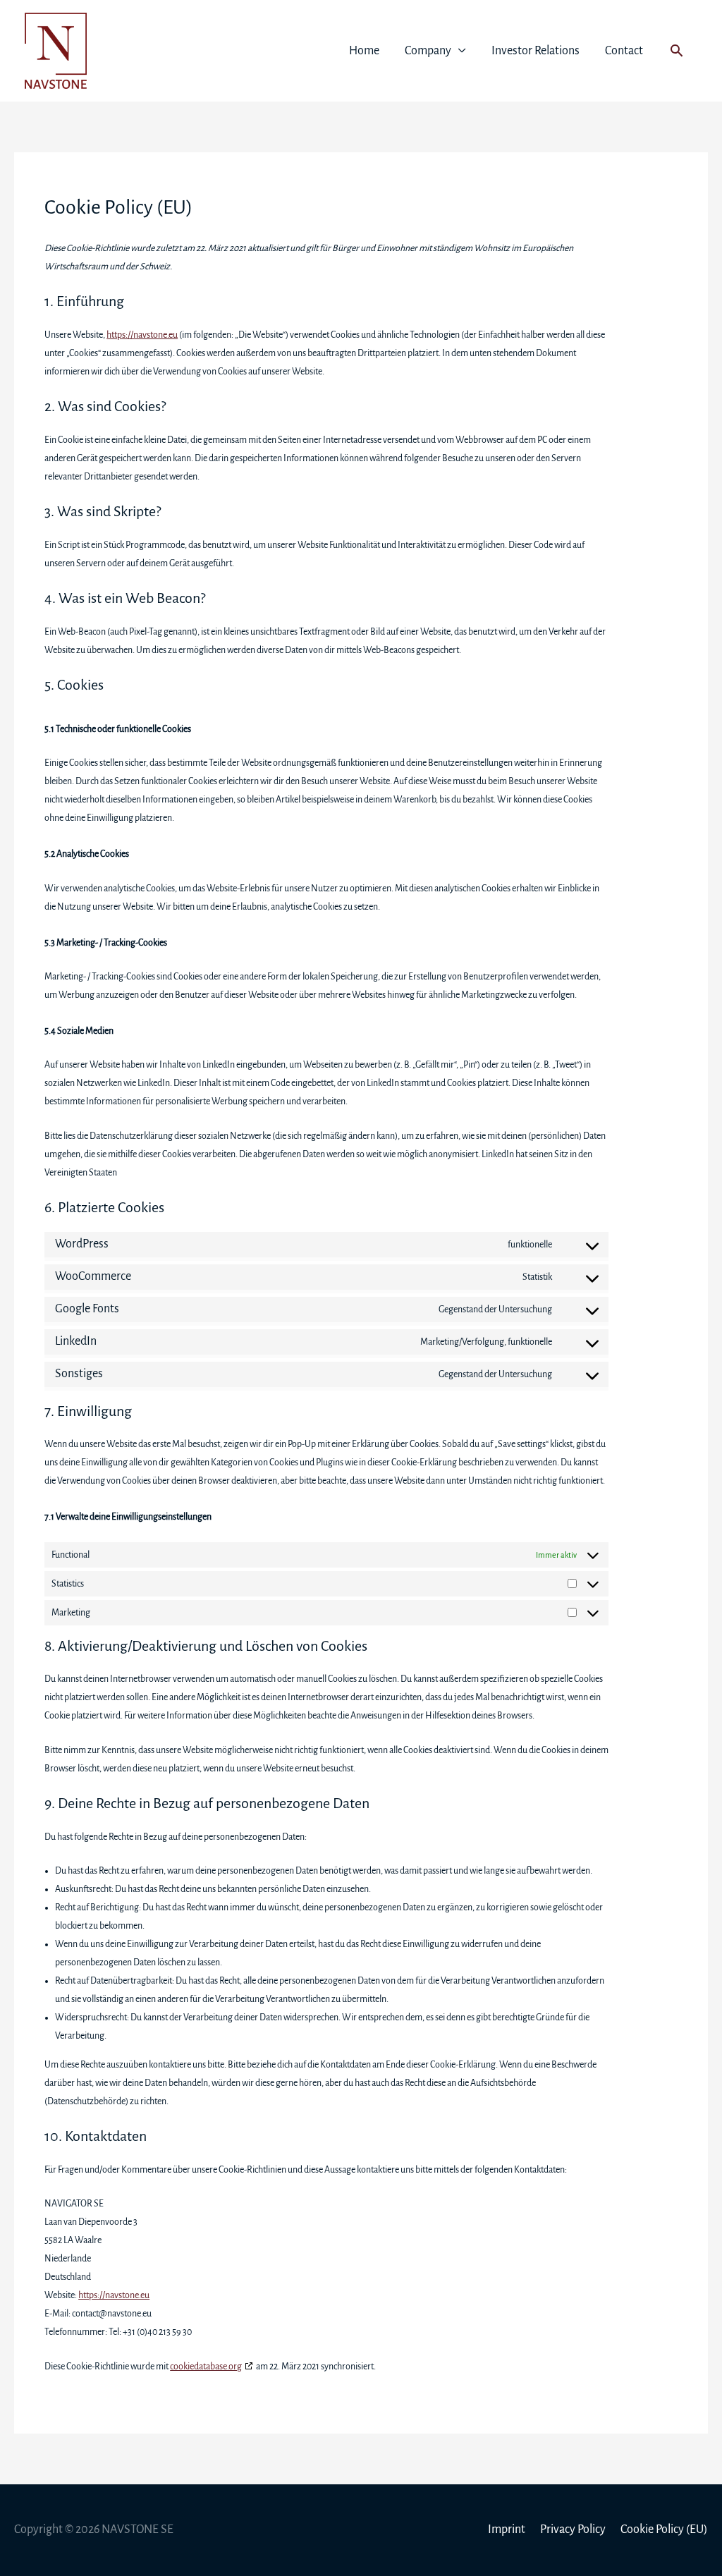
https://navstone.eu (142, 335)
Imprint (507, 2529)
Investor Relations (536, 51)
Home (364, 51)
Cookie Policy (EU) (664, 2529)
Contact (624, 51)
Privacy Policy (573, 2529)
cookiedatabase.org (206, 2367)
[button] (677, 50)
